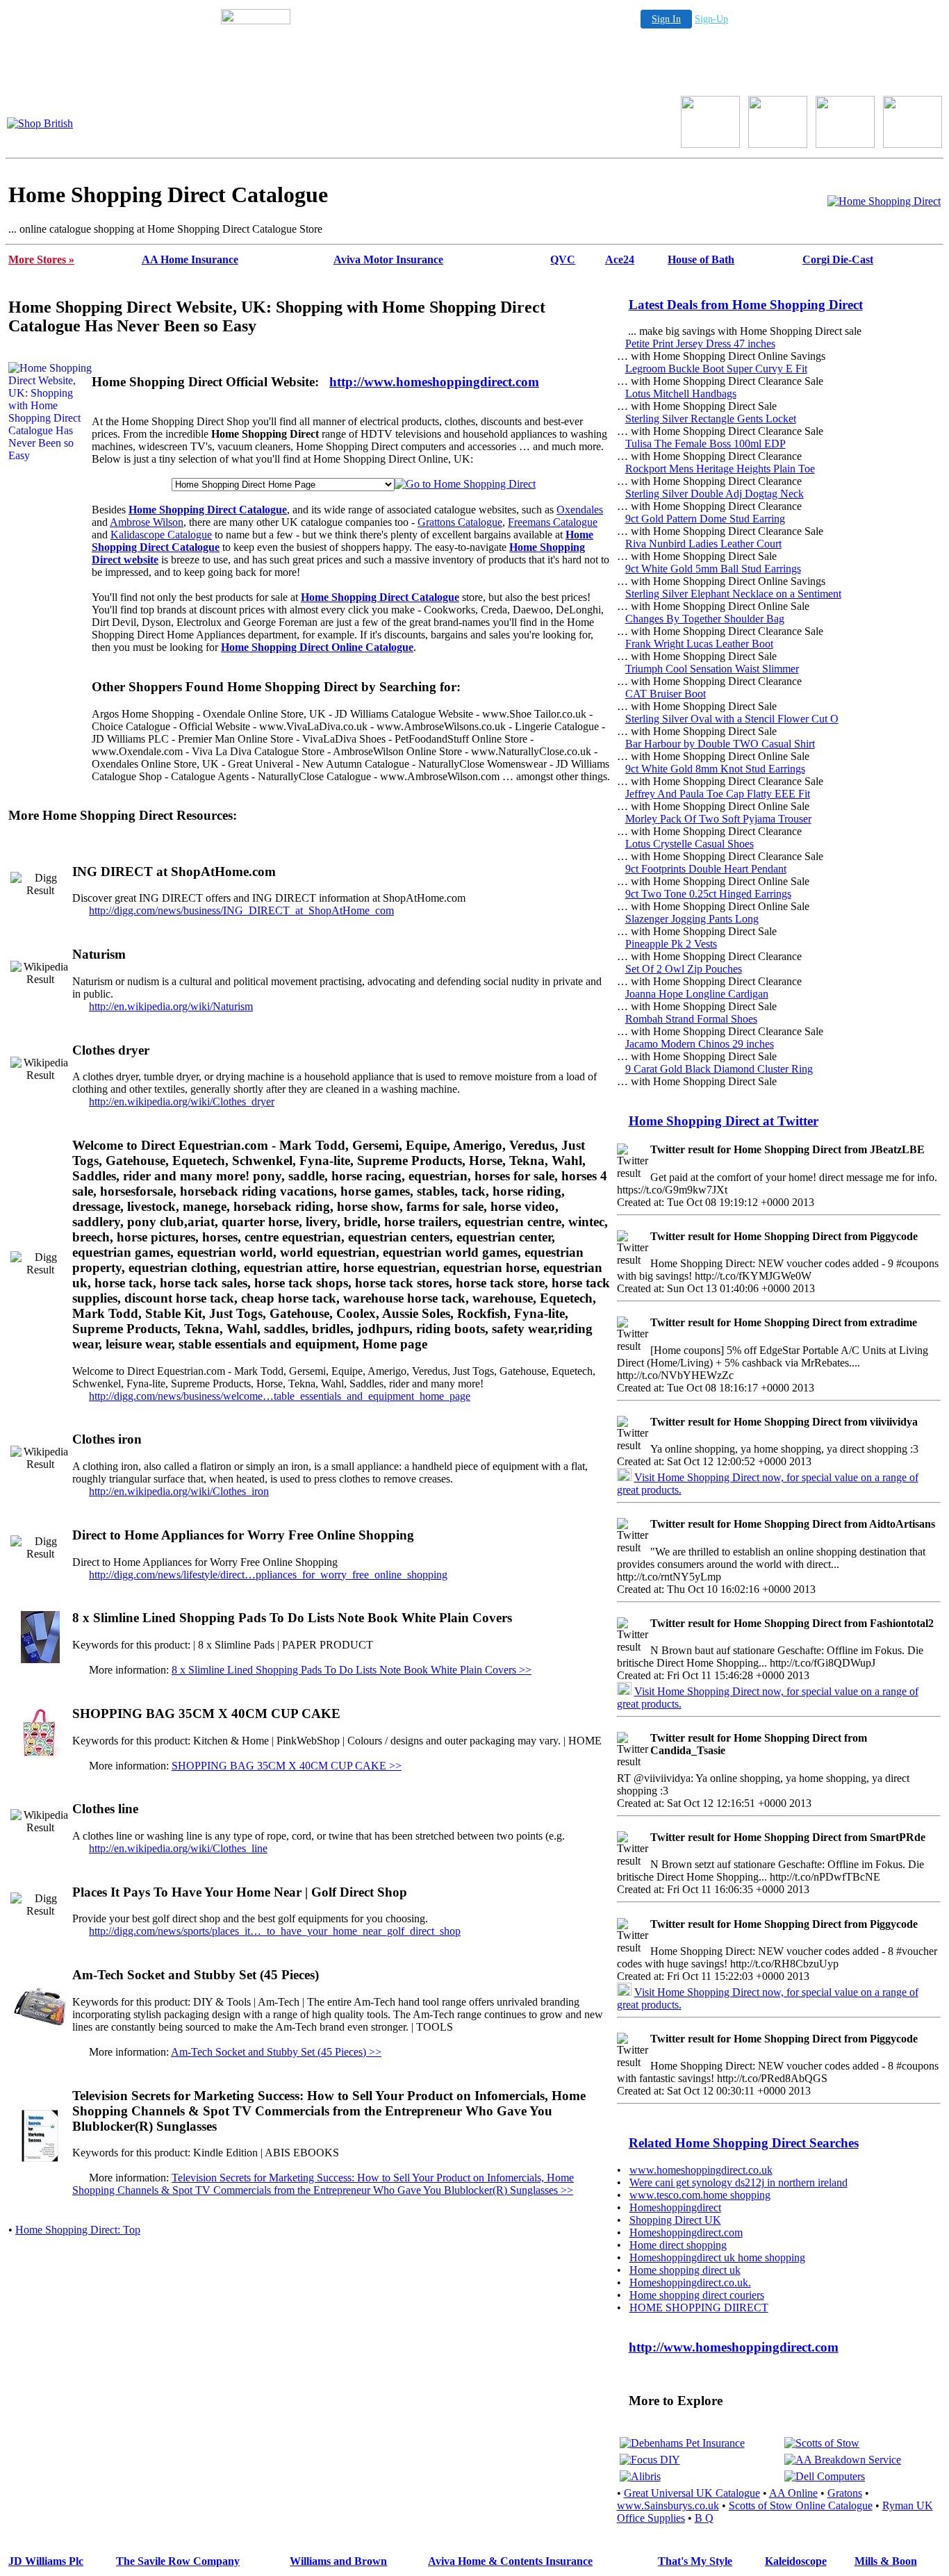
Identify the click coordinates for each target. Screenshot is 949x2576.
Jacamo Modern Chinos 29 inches (700, 1044)
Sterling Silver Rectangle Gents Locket (711, 419)
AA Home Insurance (190, 259)
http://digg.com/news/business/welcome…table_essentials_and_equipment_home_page (280, 1396)
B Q (704, 2518)
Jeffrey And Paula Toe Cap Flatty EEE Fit (718, 794)
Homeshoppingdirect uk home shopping (717, 2257)
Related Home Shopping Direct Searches (744, 2143)
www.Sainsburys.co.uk (668, 2505)
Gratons (845, 2493)
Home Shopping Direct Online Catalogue (317, 647)
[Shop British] (40, 123)
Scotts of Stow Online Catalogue (801, 2505)
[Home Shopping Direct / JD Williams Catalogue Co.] (778, 144)
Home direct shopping (678, 2245)
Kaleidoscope (796, 2561)
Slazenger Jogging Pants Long (692, 919)
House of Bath (701, 259)
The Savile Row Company (178, 2561)
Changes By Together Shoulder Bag (705, 619)
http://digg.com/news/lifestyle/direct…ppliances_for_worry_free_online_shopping (268, 1575)
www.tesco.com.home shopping (700, 2195)
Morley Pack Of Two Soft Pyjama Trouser (718, 819)
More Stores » (41, 259)
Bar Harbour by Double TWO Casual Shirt (720, 744)
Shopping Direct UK (675, 2220)
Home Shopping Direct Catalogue (208, 510)
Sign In (666, 19)
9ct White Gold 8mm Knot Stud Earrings (715, 769)
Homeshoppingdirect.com (686, 2232)
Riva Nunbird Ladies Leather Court (703, 544)
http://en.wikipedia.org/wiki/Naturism (171, 1006)
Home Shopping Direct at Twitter (724, 1121)
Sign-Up (711, 19)
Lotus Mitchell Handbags (681, 394)
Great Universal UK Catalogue (692, 2493)
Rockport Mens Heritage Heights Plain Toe (720, 469)
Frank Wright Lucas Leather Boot (699, 644)
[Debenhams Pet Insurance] (682, 2443)
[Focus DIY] (650, 2460)
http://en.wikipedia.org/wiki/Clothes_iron (179, 1491)
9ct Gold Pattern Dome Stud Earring (705, 519)
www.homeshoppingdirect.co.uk (701, 2170)
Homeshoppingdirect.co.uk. (690, 2282)
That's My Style (695, 2561)
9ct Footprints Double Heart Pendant (706, 869)
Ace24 (620, 259)
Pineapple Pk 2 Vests (671, 944)
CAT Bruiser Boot (666, 694)
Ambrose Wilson (147, 522)
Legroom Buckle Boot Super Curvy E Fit (716, 369)
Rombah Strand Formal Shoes (691, 1019)
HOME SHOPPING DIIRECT (699, 2307)
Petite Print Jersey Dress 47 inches (700, 344)
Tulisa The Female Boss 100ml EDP (705, 444)
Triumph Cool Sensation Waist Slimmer (712, 669)
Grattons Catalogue (460, 522)
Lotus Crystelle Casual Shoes (690, 844)
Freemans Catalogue (553, 522)
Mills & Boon (886, 2561)
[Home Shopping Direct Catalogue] (884, 201)
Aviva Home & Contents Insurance (510, 2561)
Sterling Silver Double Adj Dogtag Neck (715, 494)
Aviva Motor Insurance (388, 259)
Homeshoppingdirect (675, 2207)
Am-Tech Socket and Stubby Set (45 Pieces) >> (276, 2052)
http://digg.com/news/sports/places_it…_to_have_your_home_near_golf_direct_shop (275, 1931)
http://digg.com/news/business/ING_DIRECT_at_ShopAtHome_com (241, 910)
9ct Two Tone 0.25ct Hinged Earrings (708, 894)
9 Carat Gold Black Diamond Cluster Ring (719, 1069)
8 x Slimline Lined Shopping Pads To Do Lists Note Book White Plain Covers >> (352, 1670)
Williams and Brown (338, 2561)
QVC (563, 259)
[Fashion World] (845, 144)
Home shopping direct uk (685, 2270)
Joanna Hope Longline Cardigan (697, 994)
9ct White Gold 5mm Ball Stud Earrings (713, 569)
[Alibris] (640, 2476)
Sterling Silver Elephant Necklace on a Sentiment (733, 594)
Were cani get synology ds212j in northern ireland (738, 2182)
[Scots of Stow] (822, 2443)
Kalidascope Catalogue (161, 535)
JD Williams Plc (46, 2561)
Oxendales (580, 510)
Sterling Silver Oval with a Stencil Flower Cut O (732, 719)
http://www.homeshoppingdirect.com (434, 382)
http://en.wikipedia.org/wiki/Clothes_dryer (182, 1101)
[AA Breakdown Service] (843, 2460)
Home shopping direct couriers (697, 2295)
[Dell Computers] (825, 2476)
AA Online (793, 2493)
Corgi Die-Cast (838, 259)
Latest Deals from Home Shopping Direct (746, 305)
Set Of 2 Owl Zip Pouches (684, 969)
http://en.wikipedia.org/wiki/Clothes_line (178, 1848)
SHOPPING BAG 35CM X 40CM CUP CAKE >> (287, 1766)
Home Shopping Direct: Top (78, 2230)
